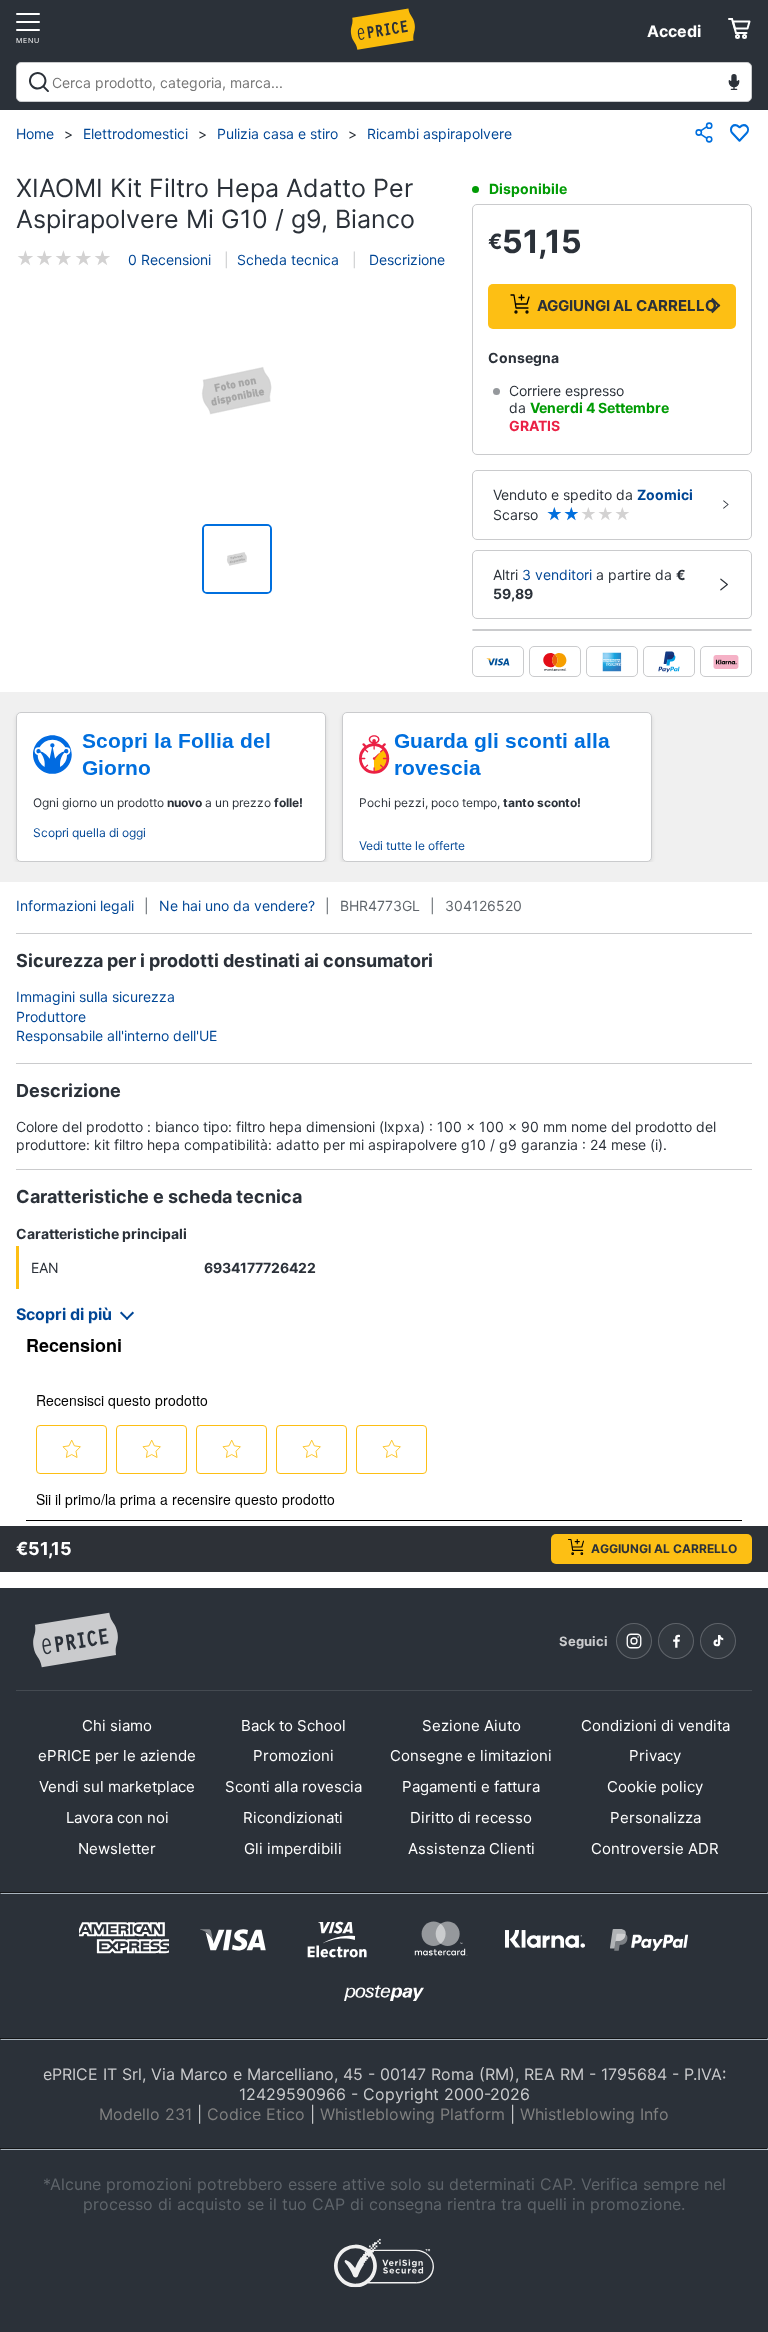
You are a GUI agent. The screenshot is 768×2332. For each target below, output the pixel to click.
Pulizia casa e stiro (277, 133)
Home (35, 133)
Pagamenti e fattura (471, 1786)
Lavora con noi (117, 1817)
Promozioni (293, 1755)
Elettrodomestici (135, 133)
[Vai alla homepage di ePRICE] (75, 1641)
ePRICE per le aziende (117, 1755)
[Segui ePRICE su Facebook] (676, 1641)
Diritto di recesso (471, 1817)
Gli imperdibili (293, 1848)
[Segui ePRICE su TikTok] (718, 1641)
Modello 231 (145, 2114)
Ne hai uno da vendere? (237, 905)
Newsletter (117, 1848)
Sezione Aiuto (471, 1725)
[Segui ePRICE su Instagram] (634, 1641)
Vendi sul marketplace (117, 1786)
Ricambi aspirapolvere (439, 133)
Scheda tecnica (288, 259)
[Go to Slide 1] (237, 559)
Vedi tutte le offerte (412, 845)
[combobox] (384, 82)
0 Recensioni (169, 259)
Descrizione (405, 259)
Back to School (293, 1725)
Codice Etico (256, 2114)
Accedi (674, 31)
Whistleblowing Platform (412, 2114)
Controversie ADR (655, 1848)
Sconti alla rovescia (293, 1786)
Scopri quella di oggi (89, 832)
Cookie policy (655, 1786)
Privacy (655, 1755)
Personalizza (655, 1817)
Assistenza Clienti (471, 1848)
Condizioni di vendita (655, 1725)
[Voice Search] (734, 84)
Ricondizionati (293, 1817)
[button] (237, 393)
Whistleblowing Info (594, 2114)
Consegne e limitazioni (471, 1755)
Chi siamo (117, 1725)
